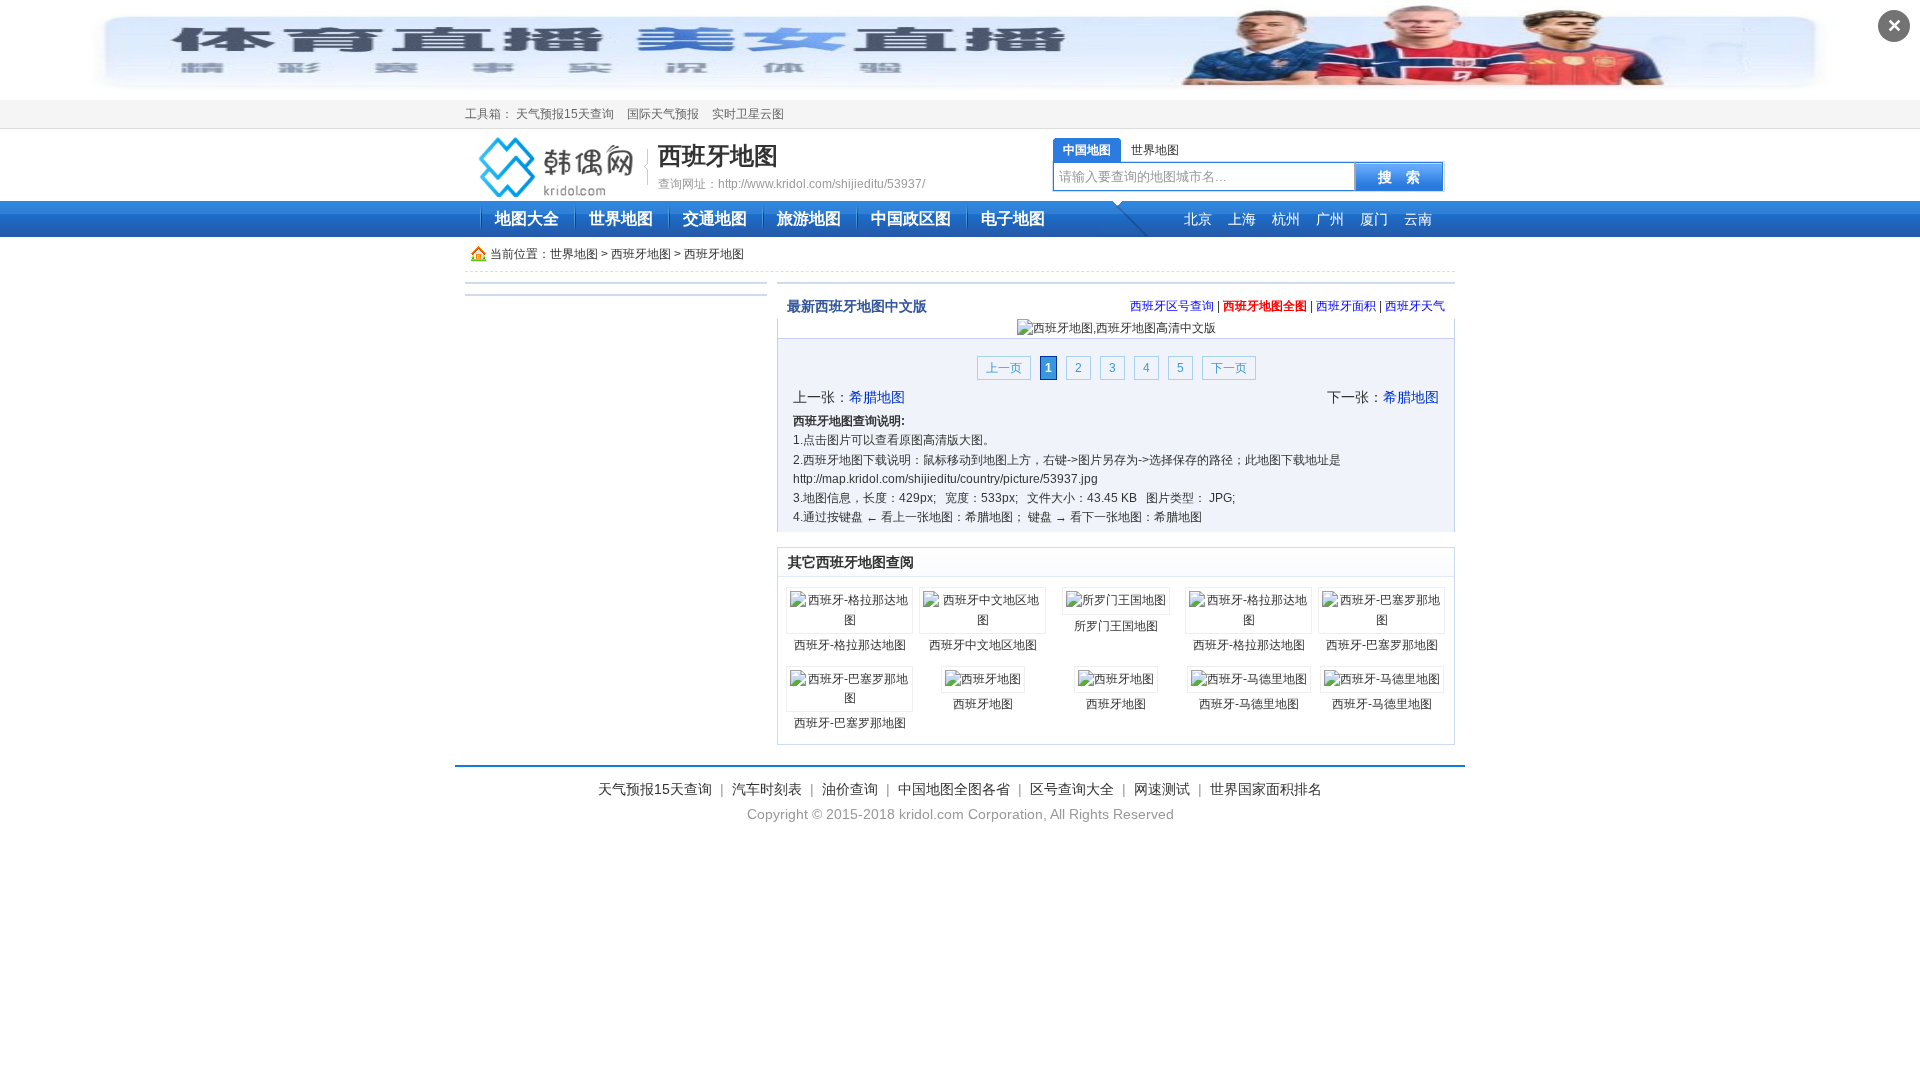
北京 (1198, 219)
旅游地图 (809, 218)
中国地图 (1087, 150)
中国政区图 (911, 218)
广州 (1330, 219)
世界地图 (1155, 150)
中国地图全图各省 (954, 789)
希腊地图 (877, 397)
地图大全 (527, 218)
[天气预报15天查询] (559, 166)
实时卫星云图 (748, 114)
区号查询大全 (1072, 789)
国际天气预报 (663, 114)
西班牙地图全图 (1265, 306)
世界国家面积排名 (1266, 789)
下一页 (1229, 368)
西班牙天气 (1415, 306)
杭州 (1286, 219)
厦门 (1374, 219)
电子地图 (1013, 218)
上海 (1242, 219)
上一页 (1004, 368)
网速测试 (1162, 789)
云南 (1418, 219)
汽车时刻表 (767, 789)
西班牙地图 (718, 155)
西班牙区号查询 (1172, 306)
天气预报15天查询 (565, 114)
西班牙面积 (1346, 306)
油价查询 (850, 789)
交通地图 (715, 218)
